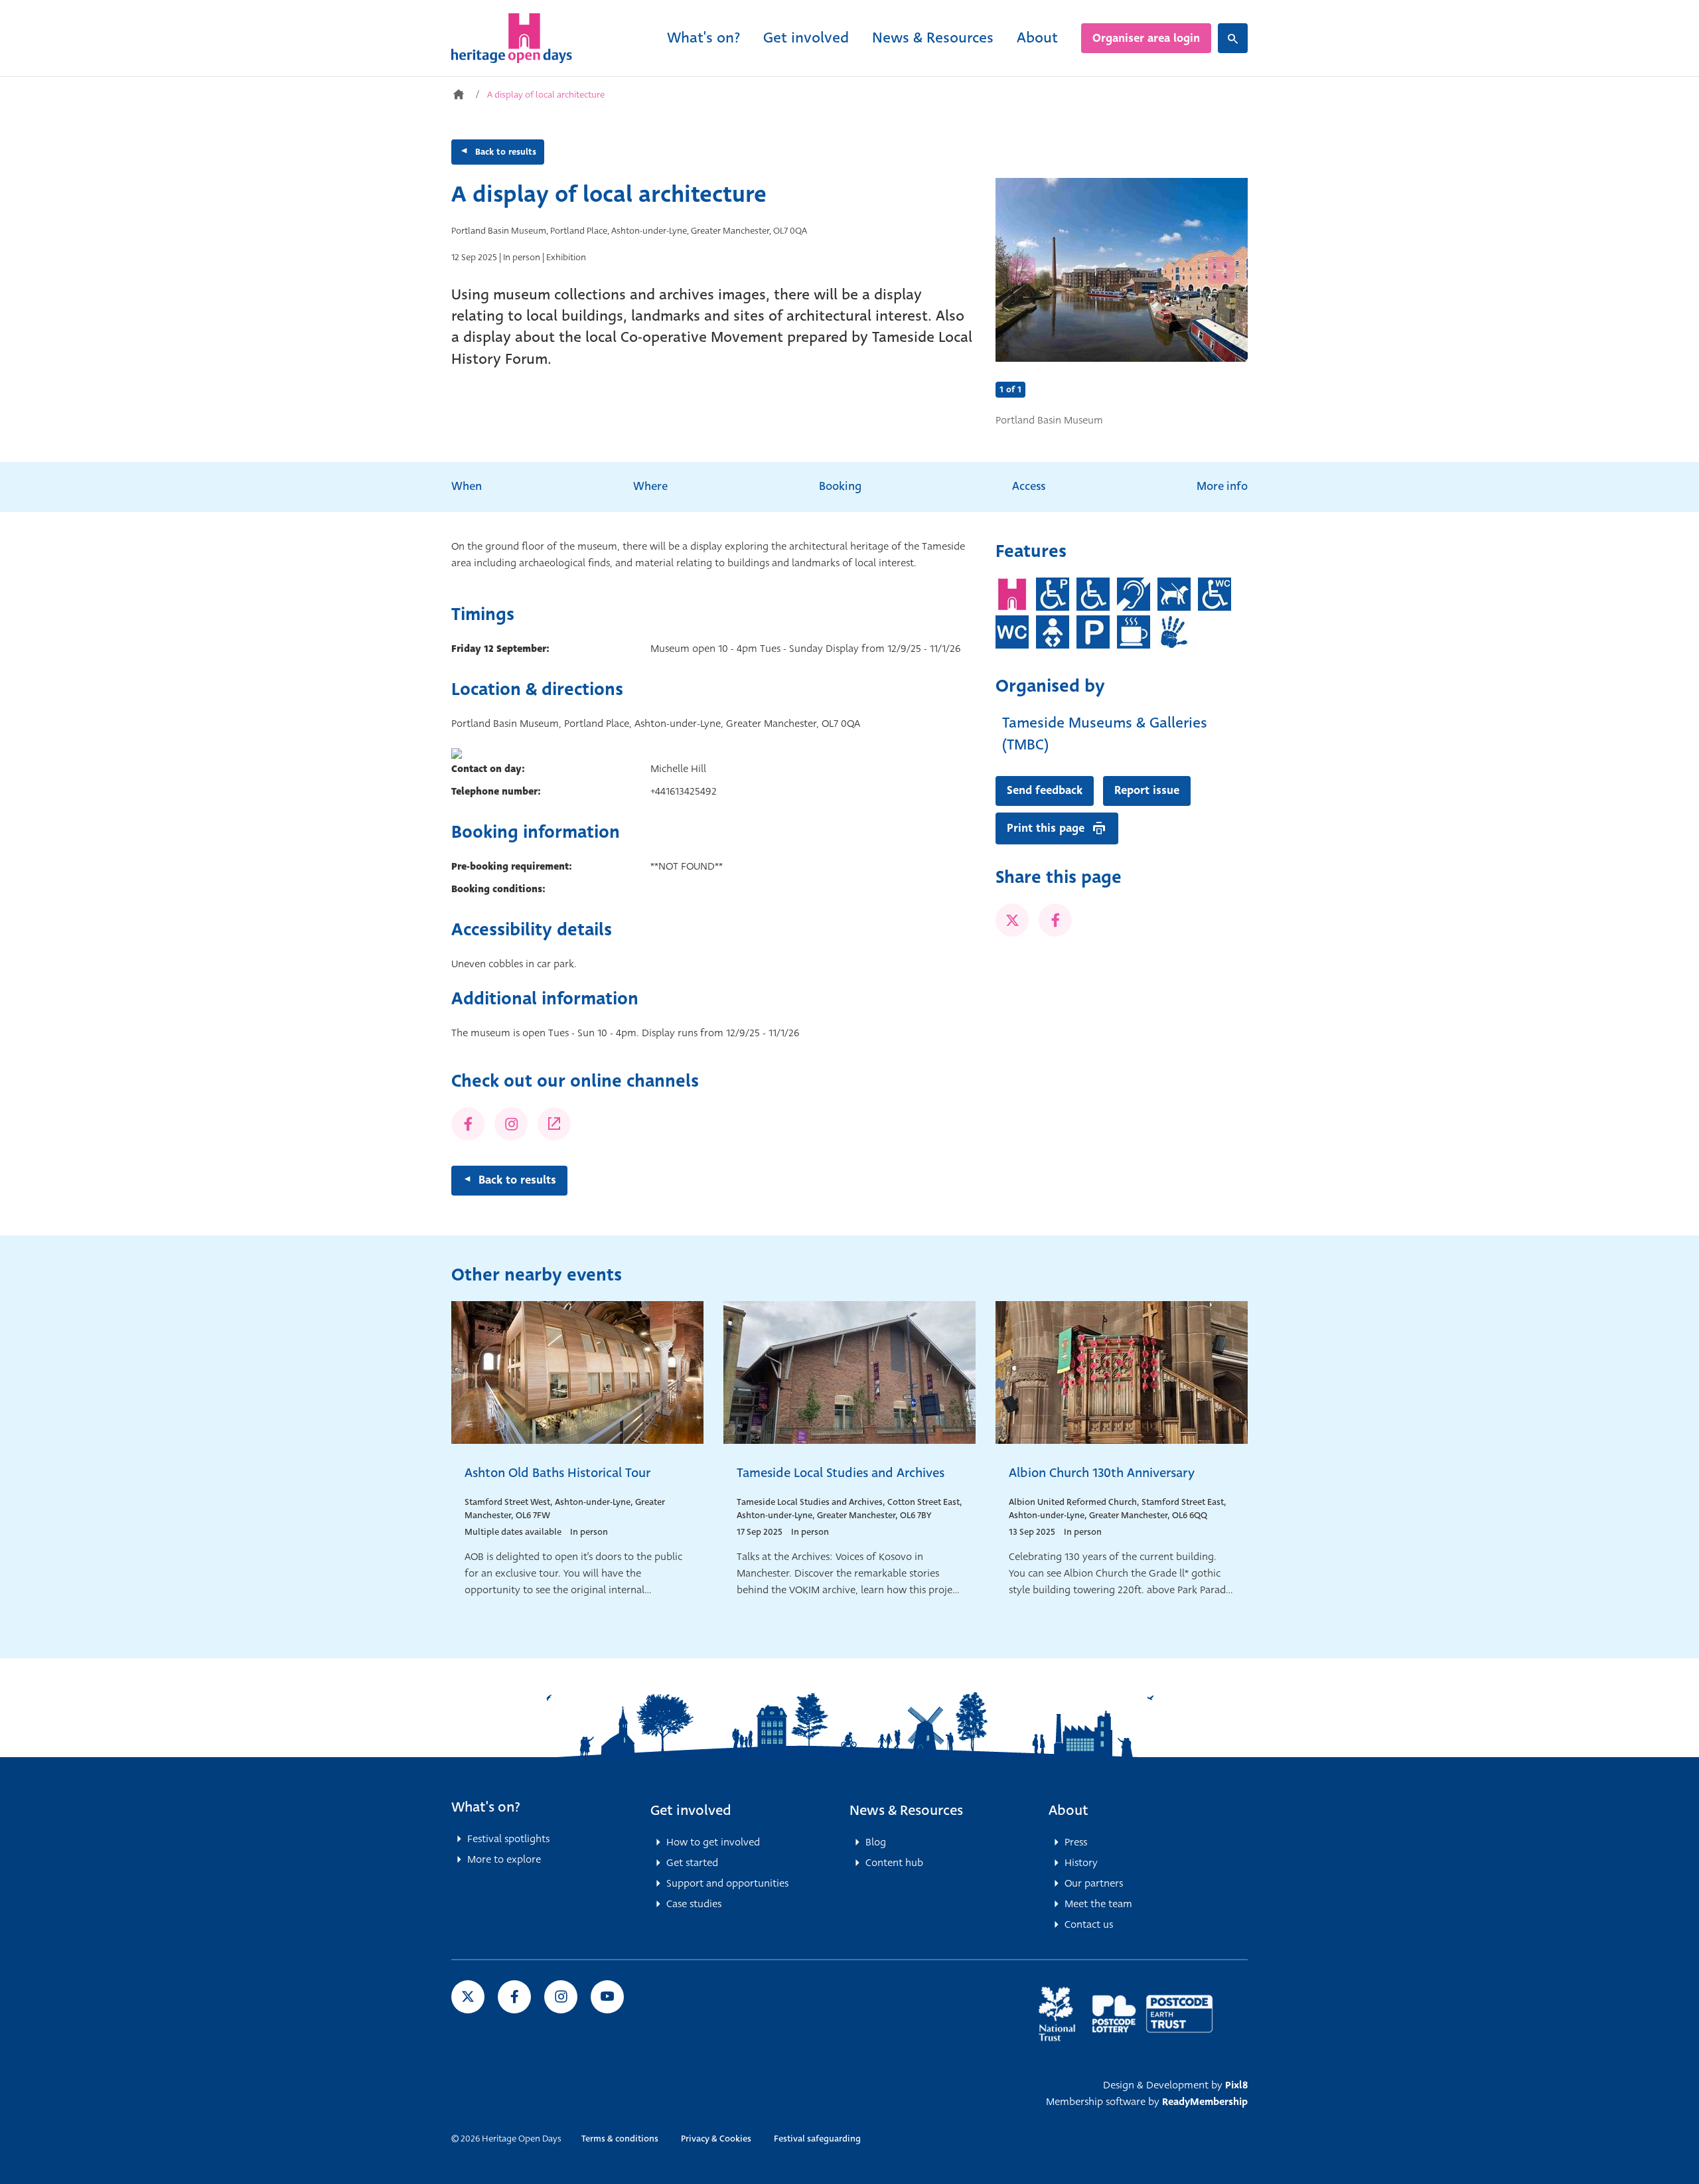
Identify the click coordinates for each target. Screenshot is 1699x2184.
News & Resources (933, 38)
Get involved (806, 38)
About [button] (1069, 1810)
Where (650, 486)
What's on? (703, 38)
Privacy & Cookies (716, 2139)
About (1037, 38)
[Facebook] (468, 1124)
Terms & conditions (620, 2139)
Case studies (694, 1904)
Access (1029, 486)
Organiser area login (1146, 38)
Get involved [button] (691, 1810)
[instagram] (561, 1997)
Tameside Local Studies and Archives (841, 1473)
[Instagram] (511, 1124)
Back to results (506, 152)
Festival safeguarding (817, 2139)
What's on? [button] (486, 1807)
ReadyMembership (1205, 2102)
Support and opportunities (727, 1883)
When (467, 486)
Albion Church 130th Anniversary (1102, 1473)
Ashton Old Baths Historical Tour (557, 1473)
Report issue (1147, 790)
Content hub (894, 1863)
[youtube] (607, 1997)
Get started (692, 1863)
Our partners (1094, 1883)
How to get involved (713, 1842)
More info (1222, 486)
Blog (876, 1842)
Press (1076, 1842)
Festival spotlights (508, 1839)
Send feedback (1045, 790)
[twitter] (1012, 920)
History (1081, 1863)
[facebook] (1055, 920)
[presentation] (1022, 270)
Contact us (1089, 1924)
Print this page (1046, 828)
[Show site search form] (1233, 38)
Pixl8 (1236, 2085)
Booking (840, 486)
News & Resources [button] (906, 1810)
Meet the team (1098, 1904)
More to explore (504, 1859)
